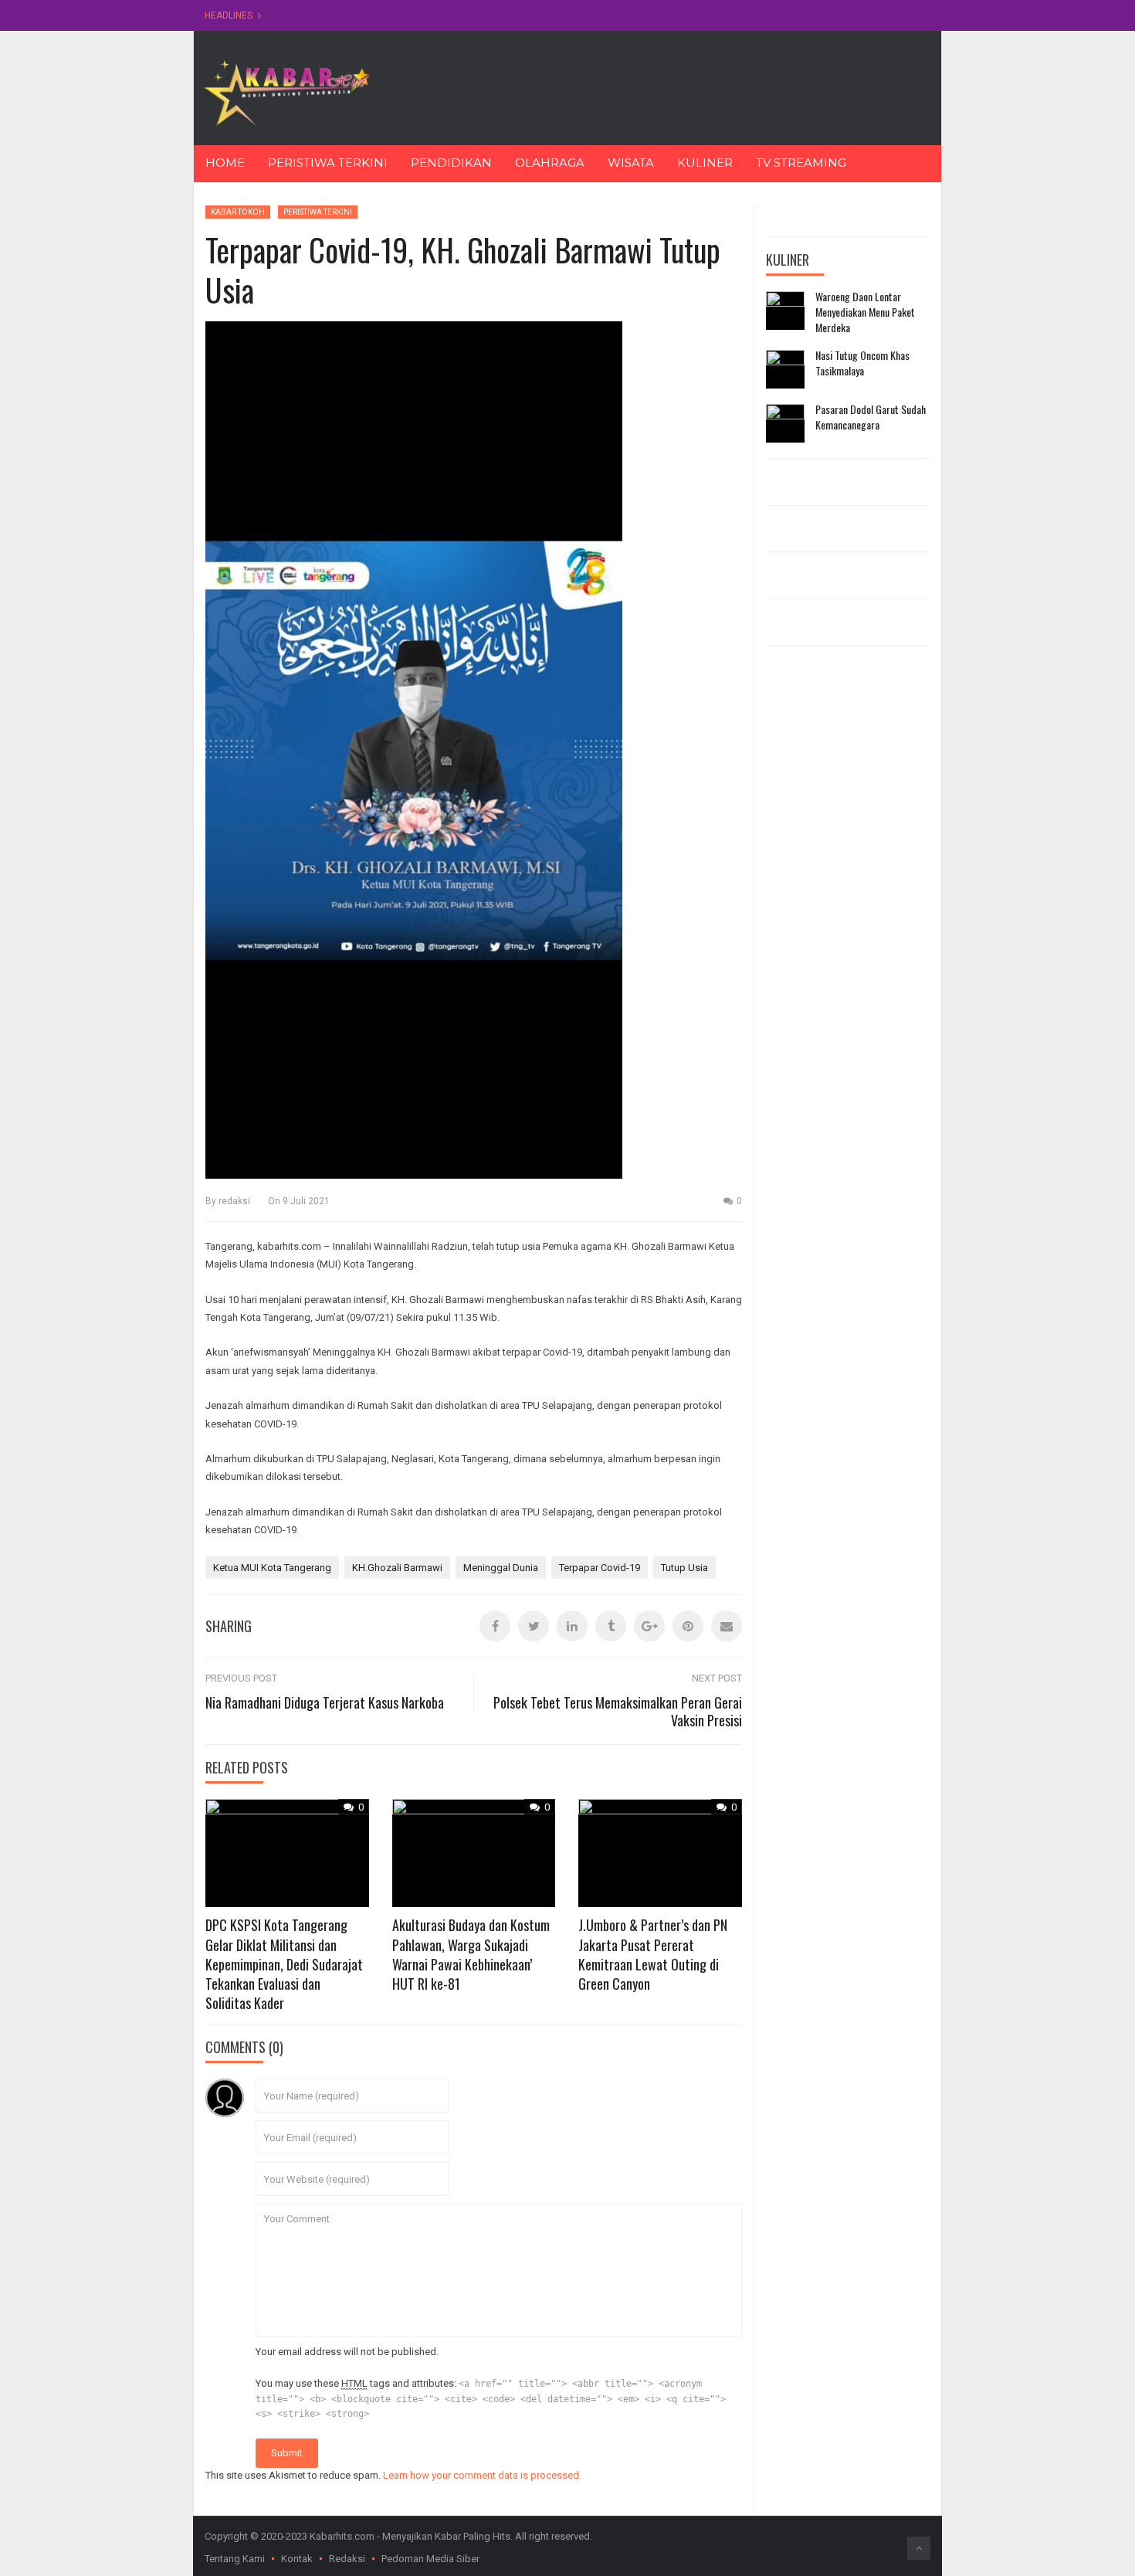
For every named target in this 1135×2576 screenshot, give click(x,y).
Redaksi (347, 2559)
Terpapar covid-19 (600, 1568)
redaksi (234, 1201)
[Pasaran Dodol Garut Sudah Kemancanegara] (785, 423)
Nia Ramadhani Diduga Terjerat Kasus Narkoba (325, 1702)
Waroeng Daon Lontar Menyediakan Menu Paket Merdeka (865, 312)
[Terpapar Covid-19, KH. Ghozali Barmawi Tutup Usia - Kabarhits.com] (286, 92)
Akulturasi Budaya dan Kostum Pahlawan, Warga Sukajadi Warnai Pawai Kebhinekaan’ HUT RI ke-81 (471, 1954)
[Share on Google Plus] (649, 1626)
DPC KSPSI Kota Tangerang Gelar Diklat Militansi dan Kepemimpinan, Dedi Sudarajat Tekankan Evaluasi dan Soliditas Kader (284, 1964)
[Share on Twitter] (534, 1626)
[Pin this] (688, 1626)
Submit (287, 2453)
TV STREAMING (801, 163)
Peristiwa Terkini (318, 212)
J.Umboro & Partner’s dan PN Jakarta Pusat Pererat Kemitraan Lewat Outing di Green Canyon (653, 1954)
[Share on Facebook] (495, 1626)
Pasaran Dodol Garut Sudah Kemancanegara (871, 417)
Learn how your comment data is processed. (482, 2475)
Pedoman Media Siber (430, 2559)
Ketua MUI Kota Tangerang (272, 1568)
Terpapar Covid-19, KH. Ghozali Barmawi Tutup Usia (463, 270)
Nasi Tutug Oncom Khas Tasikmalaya (862, 363)
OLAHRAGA (550, 163)
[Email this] (727, 1626)
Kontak (297, 2559)
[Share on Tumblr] (611, 1626)
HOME (225, 163)
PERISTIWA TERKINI (328, 163)
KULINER (705, 163)
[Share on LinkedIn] (572, 1626)
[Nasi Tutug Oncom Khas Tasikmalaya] (785, 369)
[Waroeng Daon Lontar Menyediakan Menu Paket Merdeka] (785, 311)
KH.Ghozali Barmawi (397, 1568)
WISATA (631, 163)
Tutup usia (684, 1568)
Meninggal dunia (501, 1568)
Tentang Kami (235, 2559)
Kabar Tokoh (238, 212)
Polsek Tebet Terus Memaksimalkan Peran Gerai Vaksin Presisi (618, 1711)
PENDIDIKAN (451, 163)
